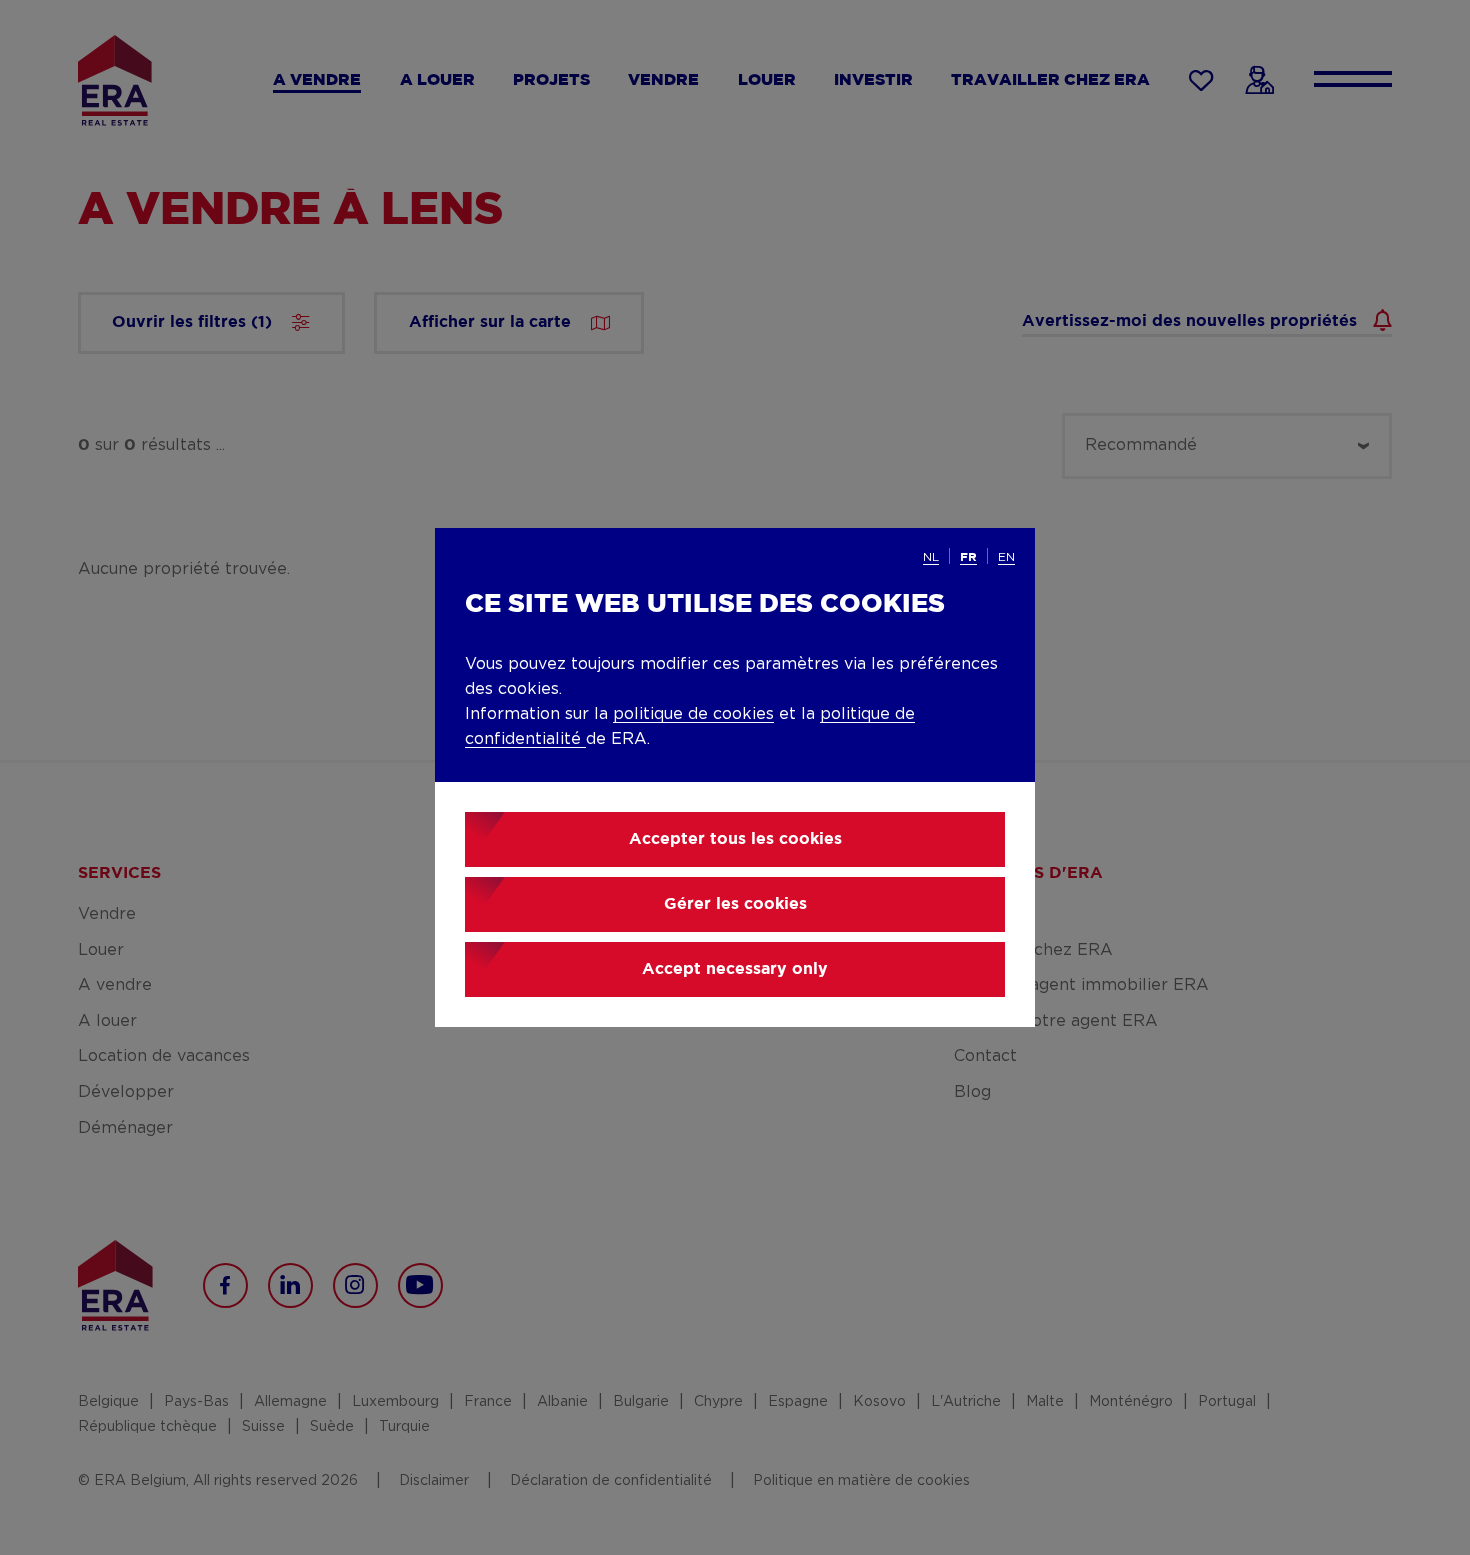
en (1006, 557)
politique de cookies (693, 714)
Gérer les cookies (735, 904)
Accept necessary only (735, 969)
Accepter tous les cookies (735, 839)
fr (968, 557)
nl (931, 557)
